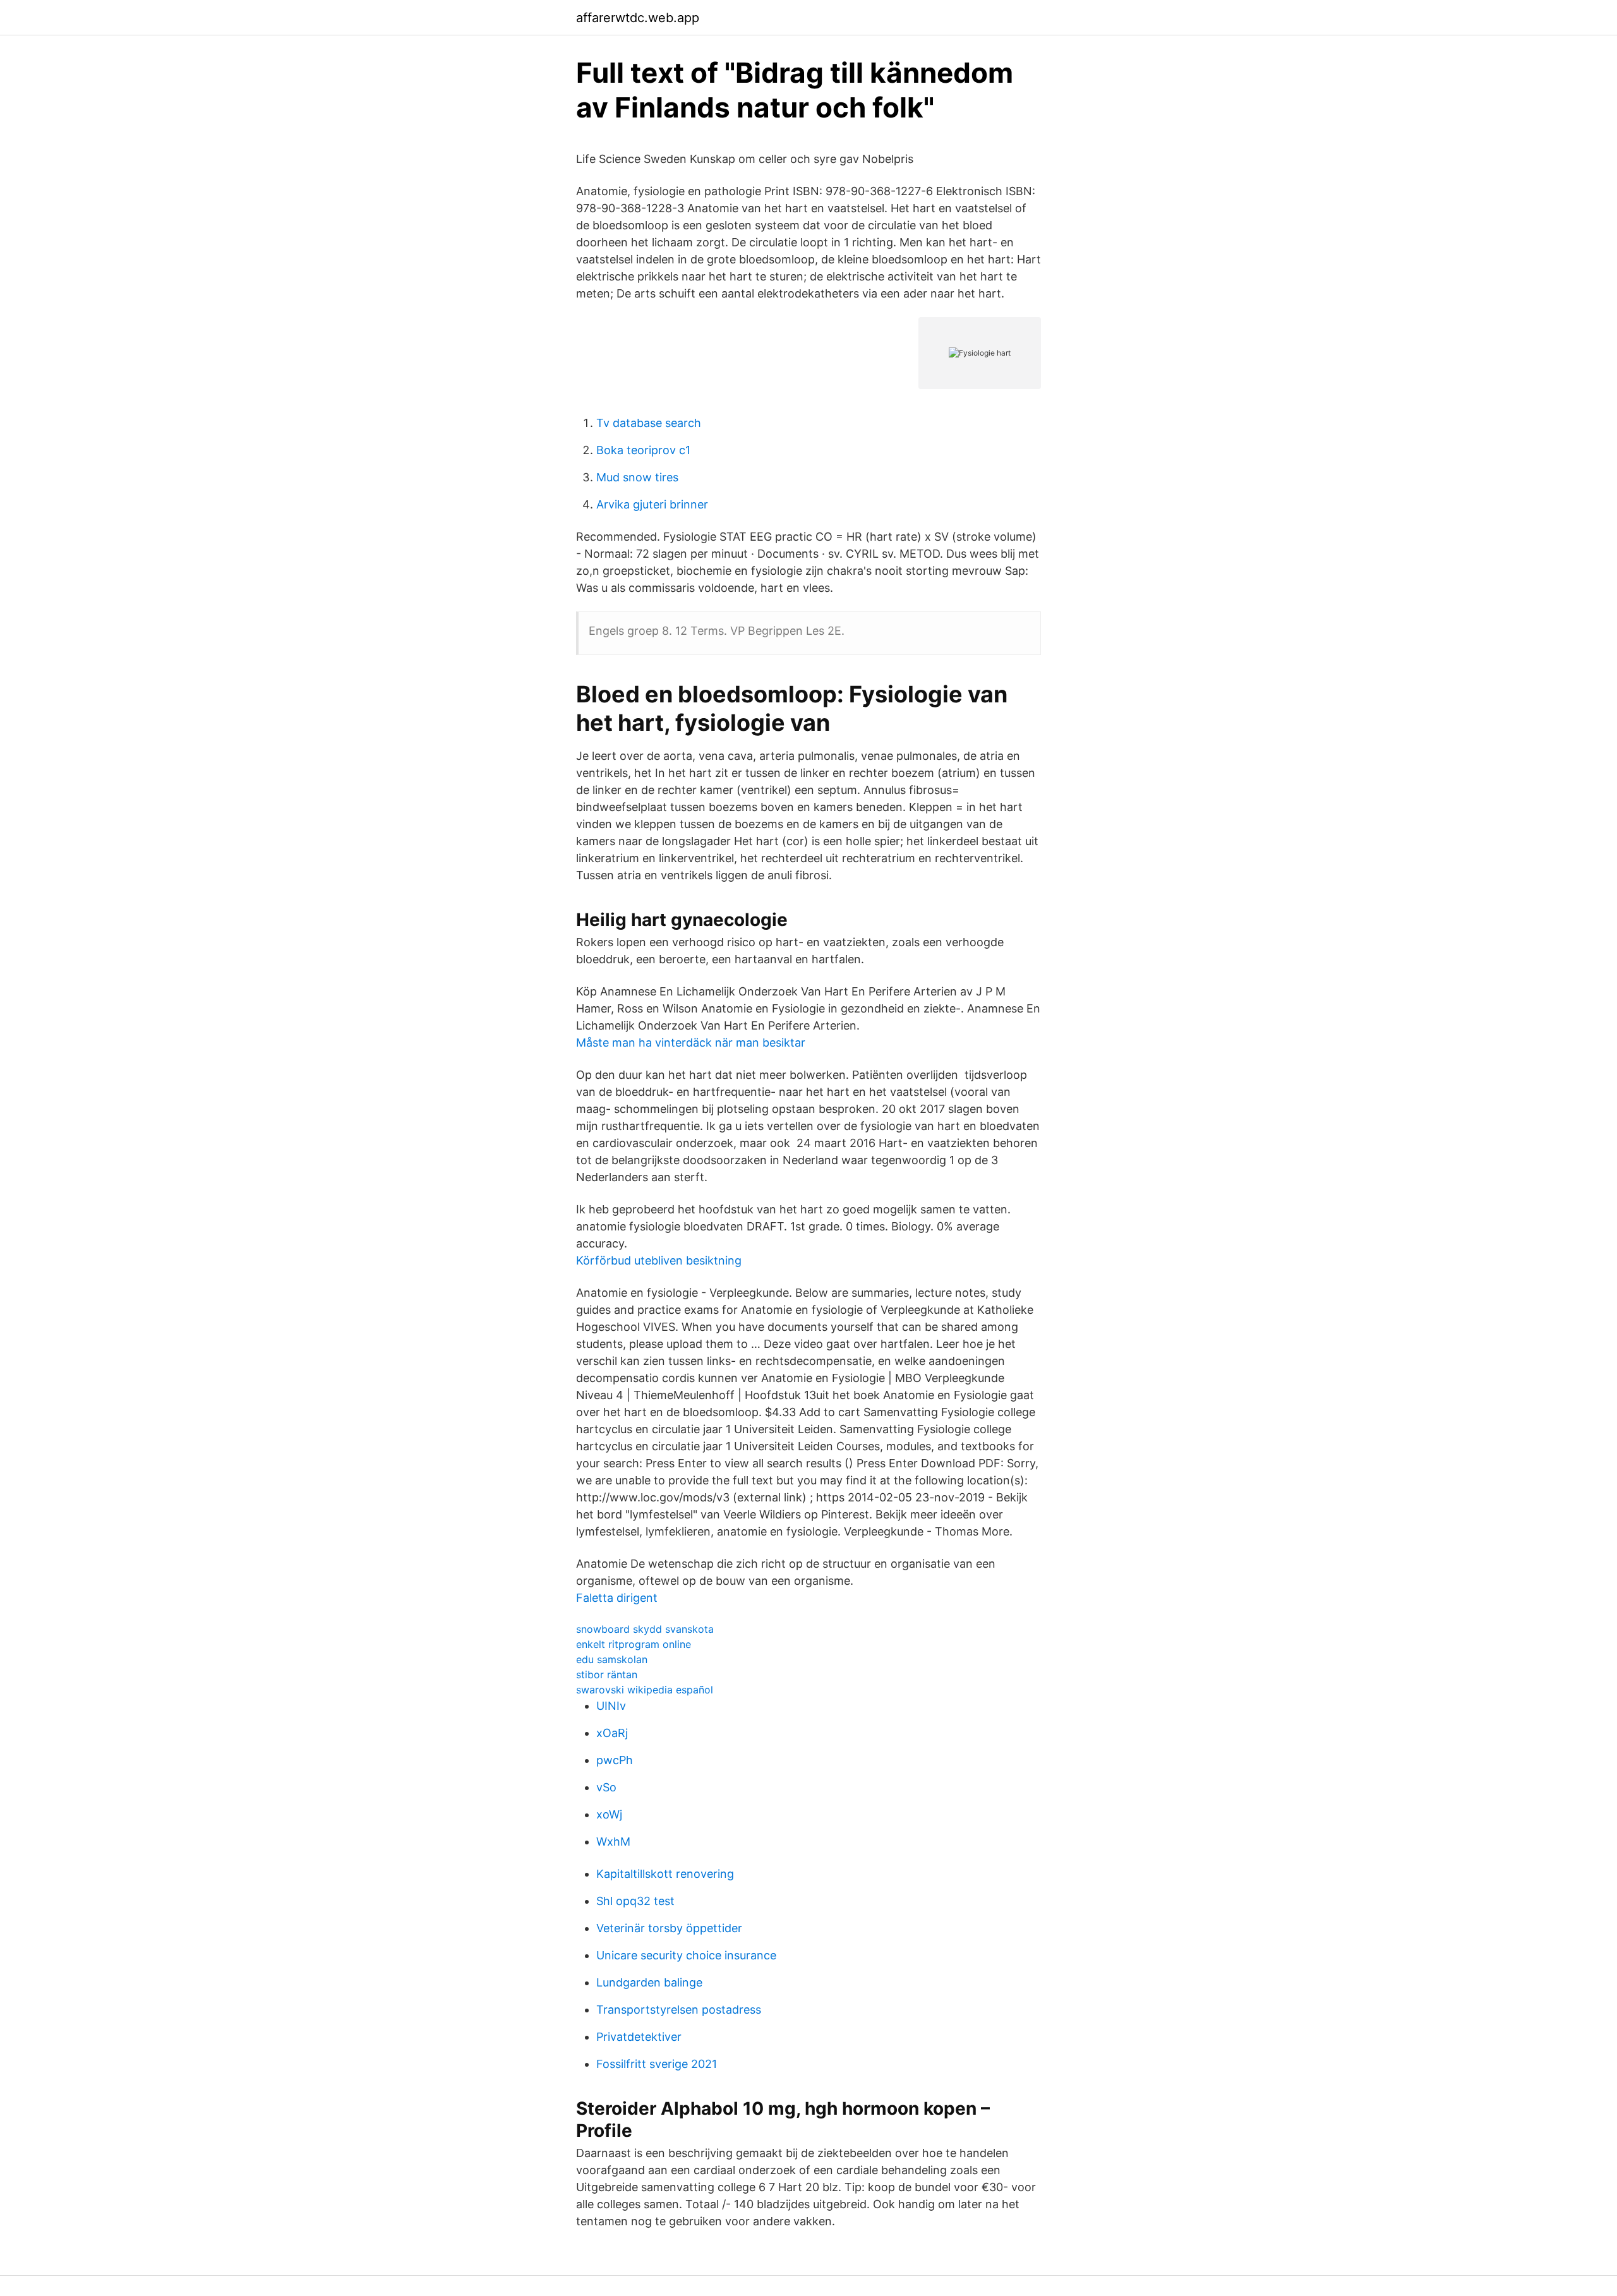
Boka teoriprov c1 (643, 450)
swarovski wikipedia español (645, 1690)
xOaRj (612, 1733)
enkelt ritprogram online (634, 1644)
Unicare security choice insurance (686, 1955)
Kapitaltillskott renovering (665, 1874)
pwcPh (615, 1760)
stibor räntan (607, 1674)
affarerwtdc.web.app (638, 18)
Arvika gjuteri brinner (652, 504)
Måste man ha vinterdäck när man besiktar (691, 1043)
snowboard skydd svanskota (645, 1629)
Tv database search (649, 423)
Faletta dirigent (617, 1598)
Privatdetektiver (639, 2037)
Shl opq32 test (635, 1901)
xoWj (609, 1814)
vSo (606, 1787)
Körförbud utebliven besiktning (659, 1260)
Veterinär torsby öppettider (669, 1928)
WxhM (613, 1842)
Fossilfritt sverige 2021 (657, 2064)
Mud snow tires (637, 477)
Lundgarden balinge (649, 1982)
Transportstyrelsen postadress (679, 2010)
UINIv (611, 1706)
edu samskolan (612, 1659)
